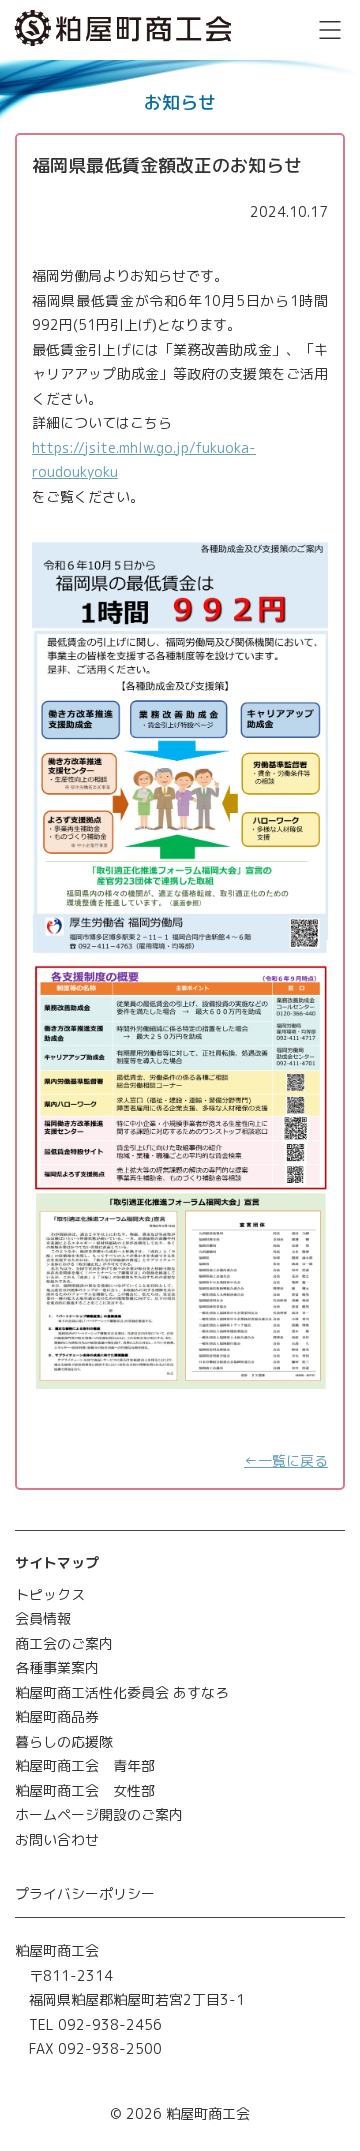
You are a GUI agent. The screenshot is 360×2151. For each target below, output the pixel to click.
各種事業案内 (57, 1667)
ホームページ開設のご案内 (99, 1814)
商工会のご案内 (64, 1643)
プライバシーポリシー (85, 1893)
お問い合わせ (57, 1839)
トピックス (50, 1594)
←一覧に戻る (286, 1460)
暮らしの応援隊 (64, 1741)
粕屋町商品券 (57, 1716)
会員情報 (43, 1618)
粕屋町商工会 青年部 (85, 1765)
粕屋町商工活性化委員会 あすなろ (122, 1692)
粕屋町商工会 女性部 (85, 1790)
